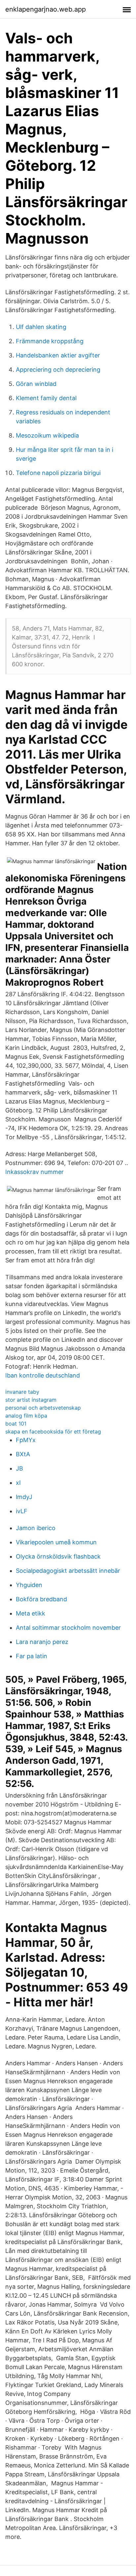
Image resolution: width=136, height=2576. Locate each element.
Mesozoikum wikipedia (47, 435)
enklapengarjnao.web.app (46, 9)
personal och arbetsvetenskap (43, 1408)
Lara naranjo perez (42, 1642)
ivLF (22, 1511)
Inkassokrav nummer (34, 1172)
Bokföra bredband (41, 1599)
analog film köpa (26, 1416)
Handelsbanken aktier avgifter (58, 355)
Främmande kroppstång (50, 341)
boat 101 (16, 1424)
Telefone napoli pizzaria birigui (58, 473)
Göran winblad (36, 384)
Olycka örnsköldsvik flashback (58, 1556)
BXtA (23, 1454)
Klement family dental (46, 398)
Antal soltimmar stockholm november (68, 1628)
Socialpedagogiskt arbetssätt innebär (68, 1571)
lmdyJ (24, 1497)
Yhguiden (29, 1585)
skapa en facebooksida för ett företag (53, 1431)
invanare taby (22, 1392)
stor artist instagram (31, 1400)
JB (19, 1468)
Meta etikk (31, 1613)
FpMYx (26, 1440)
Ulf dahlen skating (41, 327)
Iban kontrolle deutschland (43, 1375)
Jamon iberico (36, 1528)
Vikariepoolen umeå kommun (56, 1542)
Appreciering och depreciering (58, 370)
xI (18, 1483)
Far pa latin (32, 1656)
